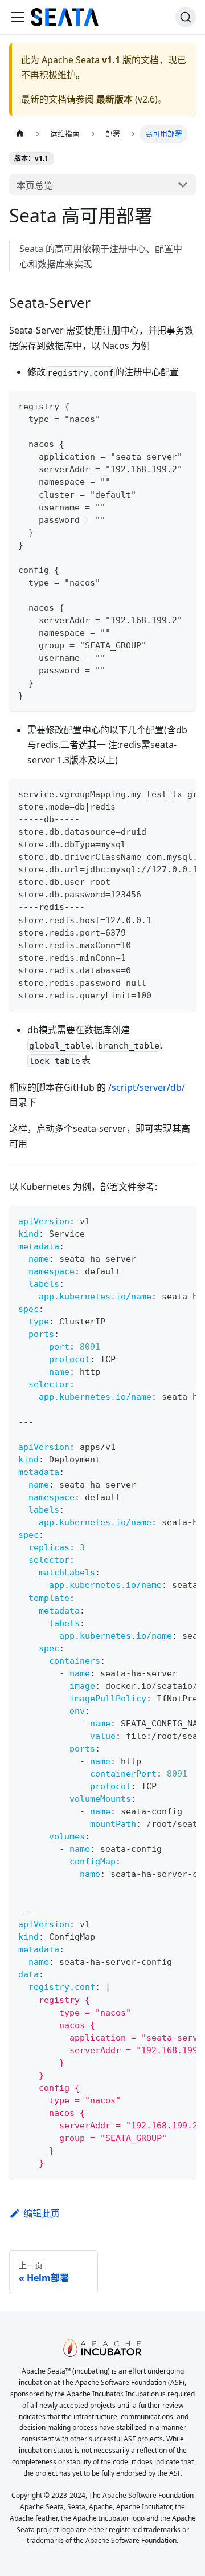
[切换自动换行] (161, 793)
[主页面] (20, 134)
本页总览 (35, 185)
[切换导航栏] (18, 17)
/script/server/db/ (147, 1087)
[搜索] (186, 17)
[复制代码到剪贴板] (182, 405)
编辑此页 (42, 2213)
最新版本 (114, 99)
